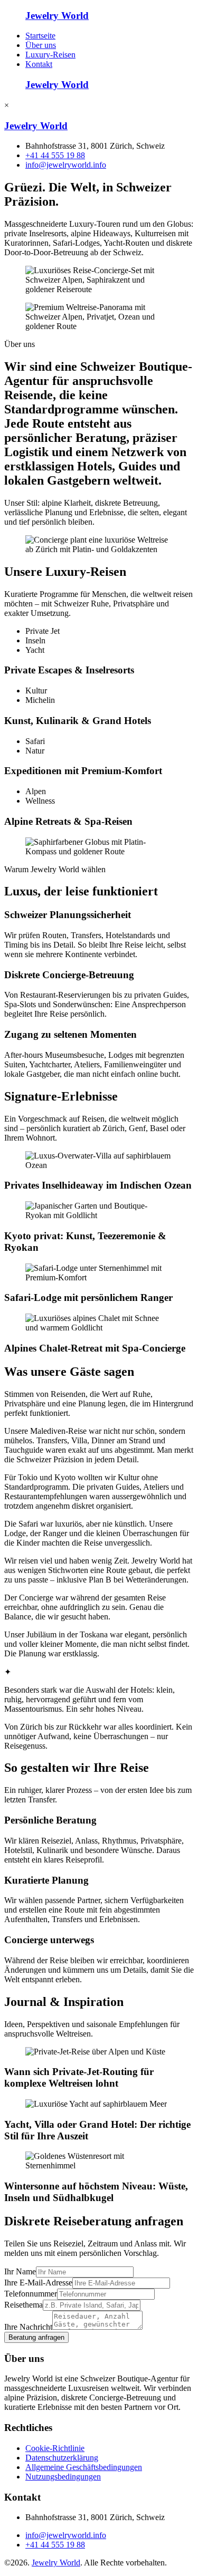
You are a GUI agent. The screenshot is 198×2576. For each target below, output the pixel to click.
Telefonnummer (31, 2294)
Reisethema (23, 2305)
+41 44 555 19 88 (55, 155)
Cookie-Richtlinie (55, 2448)
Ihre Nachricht (28, 2327)
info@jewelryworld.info (66, 165)
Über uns (41, 45)
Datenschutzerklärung (62, 2458)
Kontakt (39, 64)
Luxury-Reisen (50, 55)
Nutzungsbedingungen (63, 2477)
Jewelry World (56, 2563)
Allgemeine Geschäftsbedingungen (84, 2467)
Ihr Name (20, 2271)
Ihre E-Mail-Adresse (38, 2283)
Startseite (40, 36)
